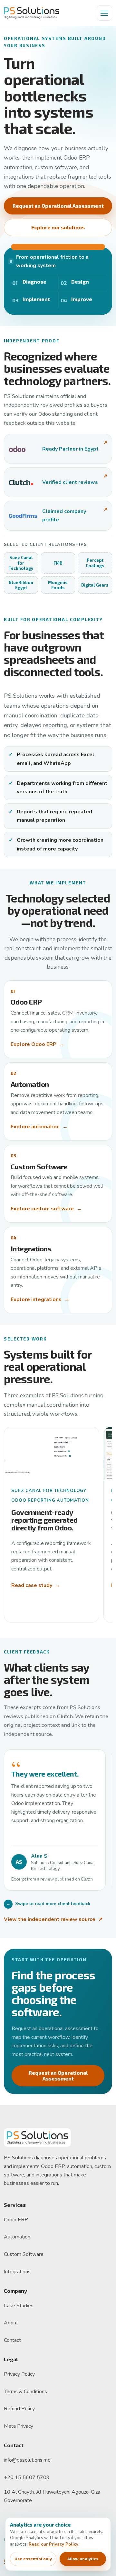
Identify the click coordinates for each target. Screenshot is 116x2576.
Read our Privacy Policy (53, 2544)
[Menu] (104, 13)
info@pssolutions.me (27, 2460)
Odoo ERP (16, 2220)
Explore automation (39, 1127)
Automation (17, 2237)
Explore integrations (40, 1299)
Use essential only (33, 2559)
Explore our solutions (58, 227)
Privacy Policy (19, 2374)
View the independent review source (53, 1919)
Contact (12, 2340)
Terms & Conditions (25, 2392)
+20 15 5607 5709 (27, 2477)
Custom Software (24, 2254)
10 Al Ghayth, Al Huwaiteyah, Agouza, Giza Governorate (52, 2496)
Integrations (17, 2272)
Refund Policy (19, 2409)
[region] (58, 1823)
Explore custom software (46, 1209)
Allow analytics (83, 2559)
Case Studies (19, 2306)
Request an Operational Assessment (58, 206)
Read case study (36, 1585)
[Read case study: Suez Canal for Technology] (52, 1454)
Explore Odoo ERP (38, 1044)
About (11, 2323)
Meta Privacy (19, 2426)
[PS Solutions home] (32, 13)
